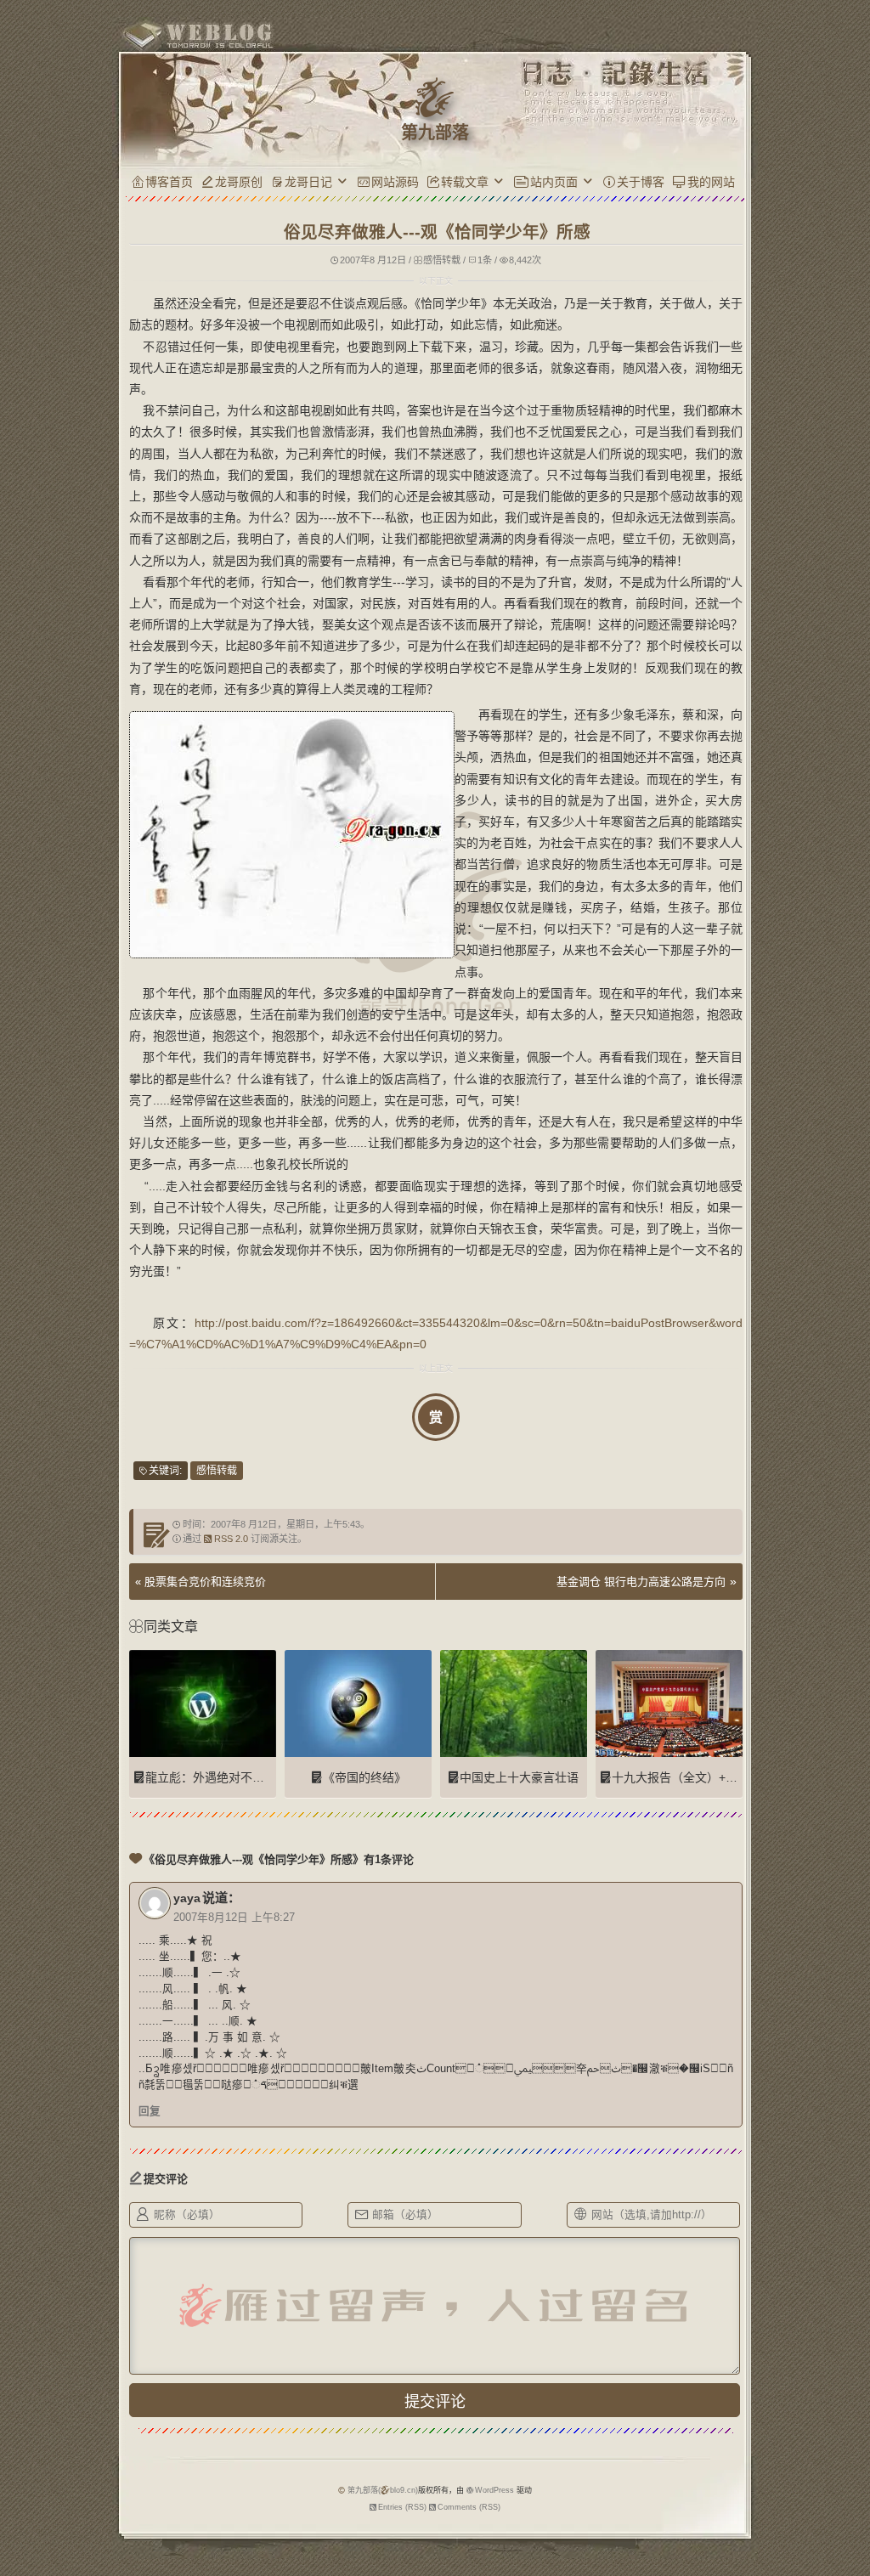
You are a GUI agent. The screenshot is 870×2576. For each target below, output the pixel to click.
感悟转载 (442, 260)
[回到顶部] (779, 2472)
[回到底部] (779, 2504)
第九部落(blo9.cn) (383, 2490)
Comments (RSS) (469, 2507)
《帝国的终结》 (364, 1777)
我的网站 (711, 182)
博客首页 (169, 182)
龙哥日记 (308, 182)
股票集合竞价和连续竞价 (205, 1582)
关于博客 (641, 182)
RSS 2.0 (231, 1539)
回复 (150, 2111)
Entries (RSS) (402, 2507)
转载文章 (465, 182)
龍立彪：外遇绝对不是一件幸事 (229, 1777)
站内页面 (554, 182)
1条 (485, 260)
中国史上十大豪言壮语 (519, 1777)
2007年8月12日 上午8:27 (234, 1918)
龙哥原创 (239, 182)
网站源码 (395, 182)
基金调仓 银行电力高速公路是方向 (641, 1582)
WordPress (494, 2490)
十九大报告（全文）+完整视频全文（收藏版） (734, 1777)
